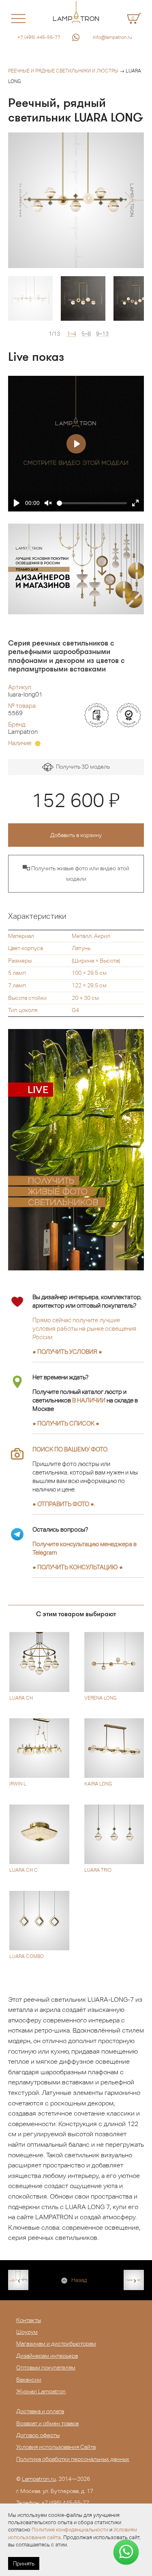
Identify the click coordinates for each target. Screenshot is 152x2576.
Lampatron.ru (39, 2479)
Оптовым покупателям (46, 2367)
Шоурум (27, 2332)
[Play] (17, 503)
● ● (78, 1567)
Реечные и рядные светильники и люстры (63, 71)
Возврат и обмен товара (47, 2423)
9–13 (102, 334)
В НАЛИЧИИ (89, 1400)
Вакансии (29, 2380)
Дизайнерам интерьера (47, 2356)
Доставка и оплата (40, 2411)
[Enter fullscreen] (135, 503)
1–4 (72, 334)
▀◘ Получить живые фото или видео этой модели (76, 874)
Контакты (29, 2320)
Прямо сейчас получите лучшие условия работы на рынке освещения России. (84, 1328)
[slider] (92, 503)
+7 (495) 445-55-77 (39, 37)
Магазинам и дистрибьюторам (56, 2344)
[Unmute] (48, 503)
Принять (24, 2563)
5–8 (86, 334)
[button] (23, 200)
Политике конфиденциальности (70, 2530)
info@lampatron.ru (112, 37)
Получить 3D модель (82, 767)
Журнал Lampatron (41, 2391)
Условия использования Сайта (56, 2447)
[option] (76, 200)
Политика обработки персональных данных (73, 2459)
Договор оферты (38, 2435)
